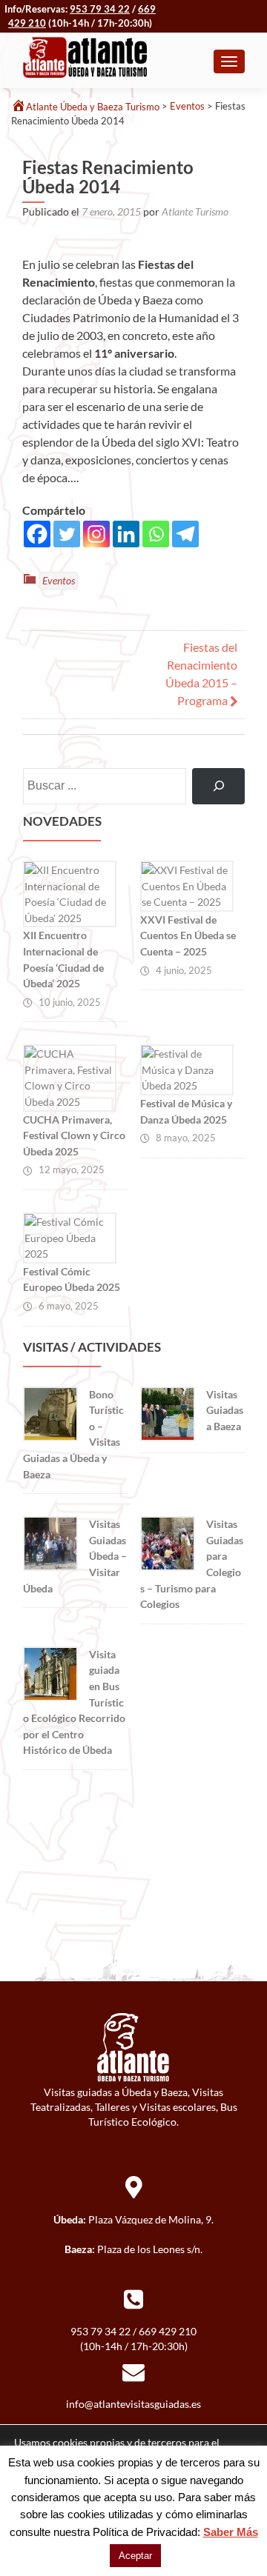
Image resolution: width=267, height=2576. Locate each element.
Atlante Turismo (195, 211)
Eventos (59, 580)
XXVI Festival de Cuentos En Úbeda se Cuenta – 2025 (188, 935)
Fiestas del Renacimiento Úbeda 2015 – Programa (201, 674)
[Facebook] (37, 534)
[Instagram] (96, 534)
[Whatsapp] (156, 534)
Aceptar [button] (135, 2556)
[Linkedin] (126, 534)
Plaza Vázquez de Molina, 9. (151, 2219)
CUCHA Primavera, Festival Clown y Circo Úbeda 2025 (74, 1135)
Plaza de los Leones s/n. (150, 2249)
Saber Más (231, 2532)
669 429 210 (168, 2331)
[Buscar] (218, 786)
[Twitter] (67, 534)
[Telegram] (185, 534)
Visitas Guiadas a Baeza (225, 1410)
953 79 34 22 (100, 9)
